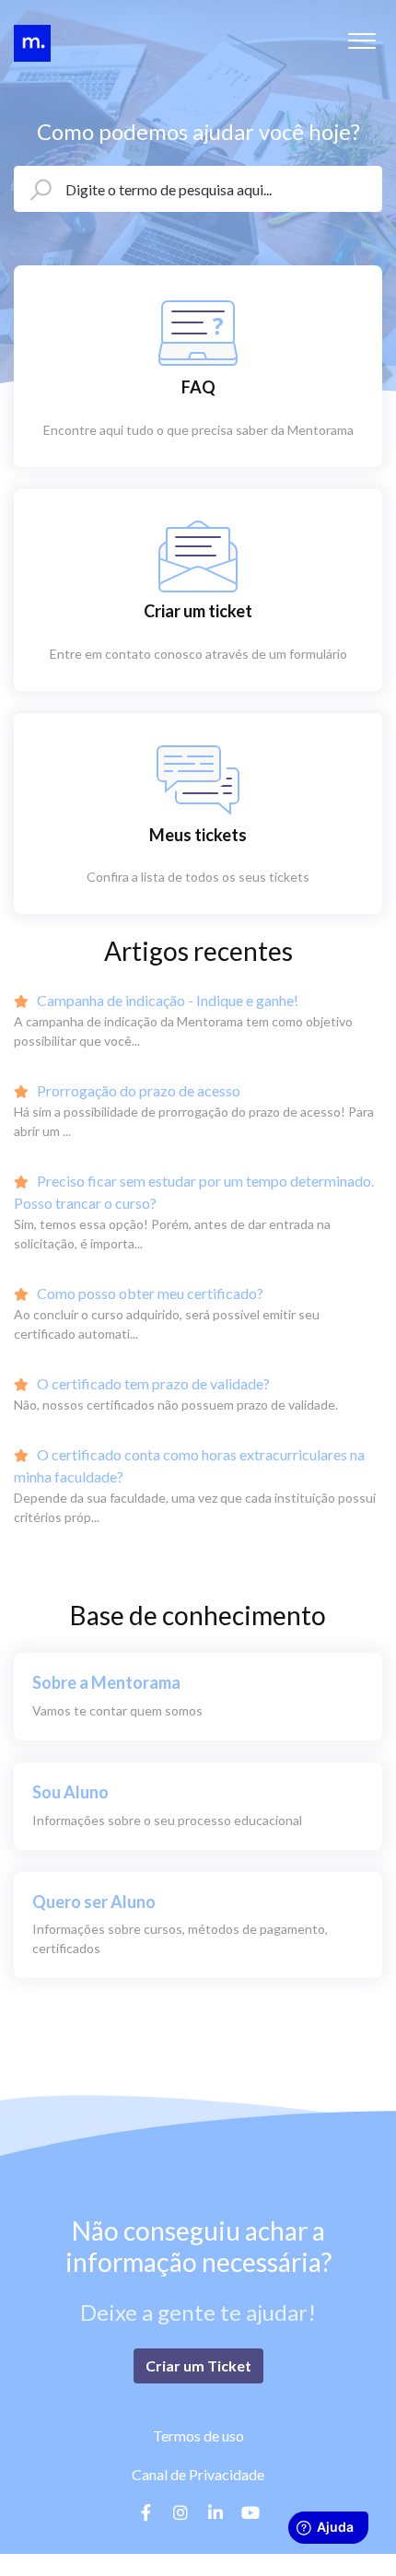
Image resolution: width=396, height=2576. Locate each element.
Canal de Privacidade (198, 2474)
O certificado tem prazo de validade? (152, 1383)
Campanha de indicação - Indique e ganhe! (166, 1000)
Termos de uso (198, 2435)
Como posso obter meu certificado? (149, 1293)
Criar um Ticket (198, 2365)
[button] (361, 36)
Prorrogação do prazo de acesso (137, 1090)
